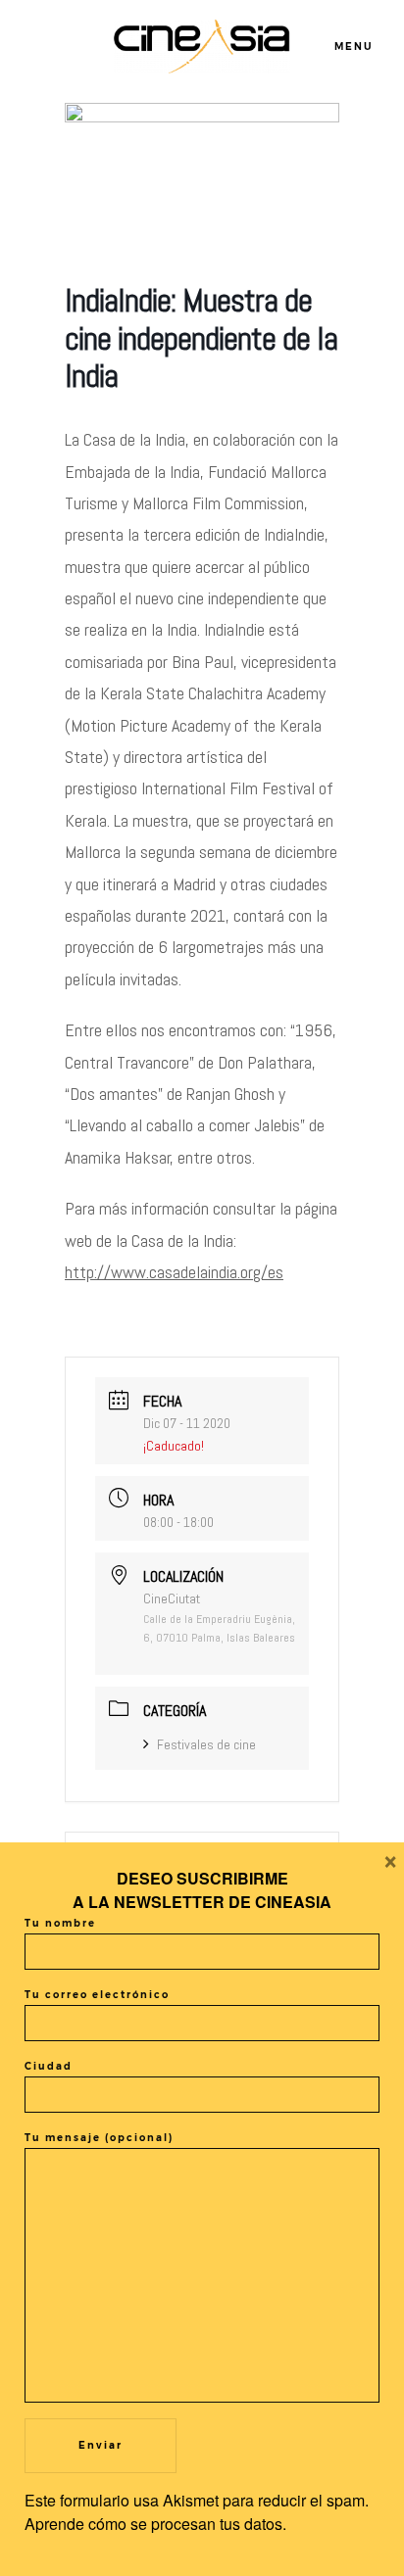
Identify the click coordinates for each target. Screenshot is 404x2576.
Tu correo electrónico (97, 1995)
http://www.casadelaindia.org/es (174, 1272)
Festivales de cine (206, 1744)
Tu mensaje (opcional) (99, 2138)
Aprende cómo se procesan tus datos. (155, 2524)
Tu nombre (60, 1923)
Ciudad (49, 2066)
